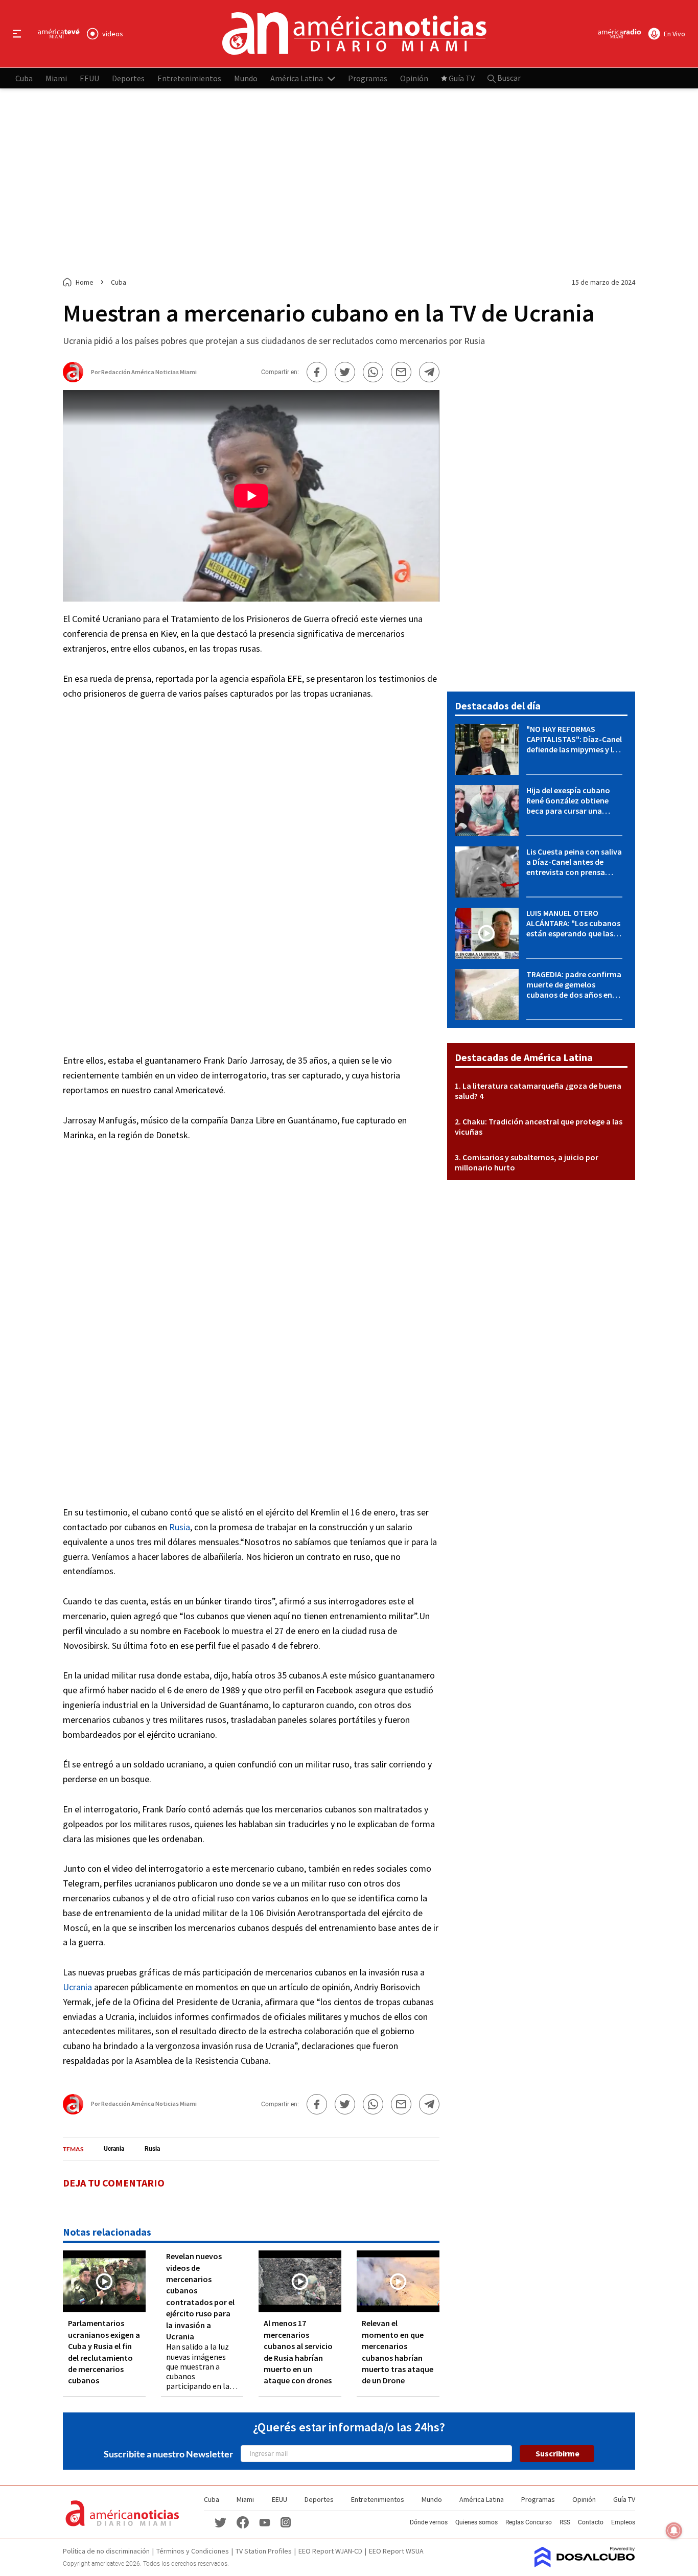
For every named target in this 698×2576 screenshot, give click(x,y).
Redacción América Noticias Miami (149, 372)
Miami (56, 78)
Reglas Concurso (529, 2522)
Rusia (180, 1527)
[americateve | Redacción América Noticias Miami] (73, 378)
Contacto (591, 2522)
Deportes (128, 78)
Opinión (414, 78)
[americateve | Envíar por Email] (401, 372)
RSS (565, 2522)
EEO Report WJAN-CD (330, 2551)
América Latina (297, 78)
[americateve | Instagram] (286, 2522)
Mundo (246, 78)
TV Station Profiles (264, 2551)
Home (85, 282)
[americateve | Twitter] (220, 2522)
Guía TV (462, 78)
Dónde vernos (429, 2522)
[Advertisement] (349, 183)
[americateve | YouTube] (265, 2522)
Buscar (508, 78)
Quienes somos (476, 2522)
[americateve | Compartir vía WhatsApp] (373, 372)
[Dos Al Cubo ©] (585, 2564)
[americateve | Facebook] (243, 2522)
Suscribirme (557, 2453)
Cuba (24, 78)
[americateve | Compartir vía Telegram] (429, 372)
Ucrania (77, 1987)
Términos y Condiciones (193, 2551)
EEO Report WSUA (396, 2551)
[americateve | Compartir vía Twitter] (345, 372)
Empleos (623, 2522)
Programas (368, 78)
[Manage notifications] (674, 2531)
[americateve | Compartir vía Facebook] (317, 372)
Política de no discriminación (106, 2551)
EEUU (89, 78)
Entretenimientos (189, 78)
